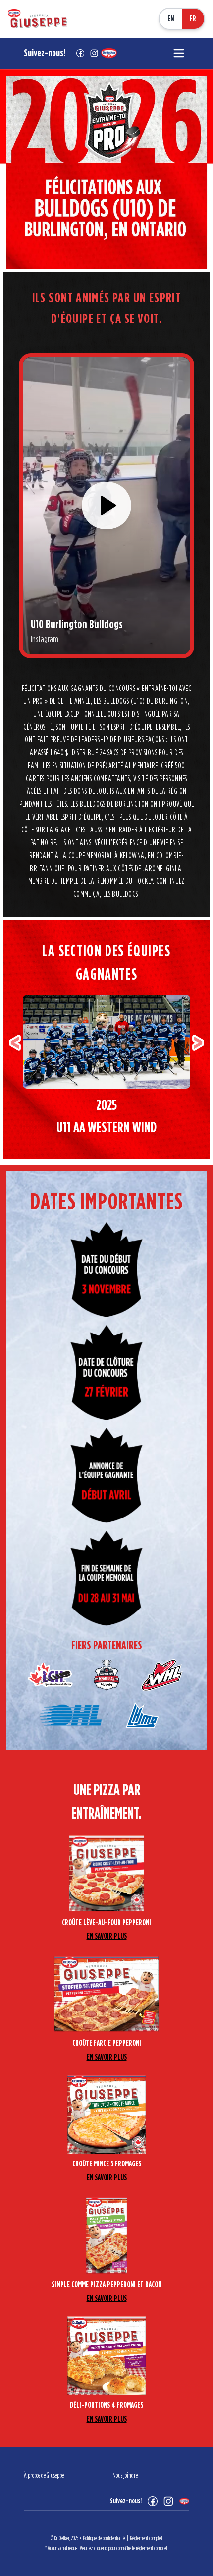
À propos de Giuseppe (44, 2476)
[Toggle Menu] (179, 53)
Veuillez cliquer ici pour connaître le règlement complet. (124, 2548)
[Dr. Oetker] (184, 2501)
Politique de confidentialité (104, 2538)
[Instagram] (168, 2501)
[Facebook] (153, 2501)
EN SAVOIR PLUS (107, 1936)
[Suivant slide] (198, 1043)
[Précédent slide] (15, 1043)
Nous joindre (125, 2476)
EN (171, 19)
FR (193, 19)
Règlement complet (146, 2538)
